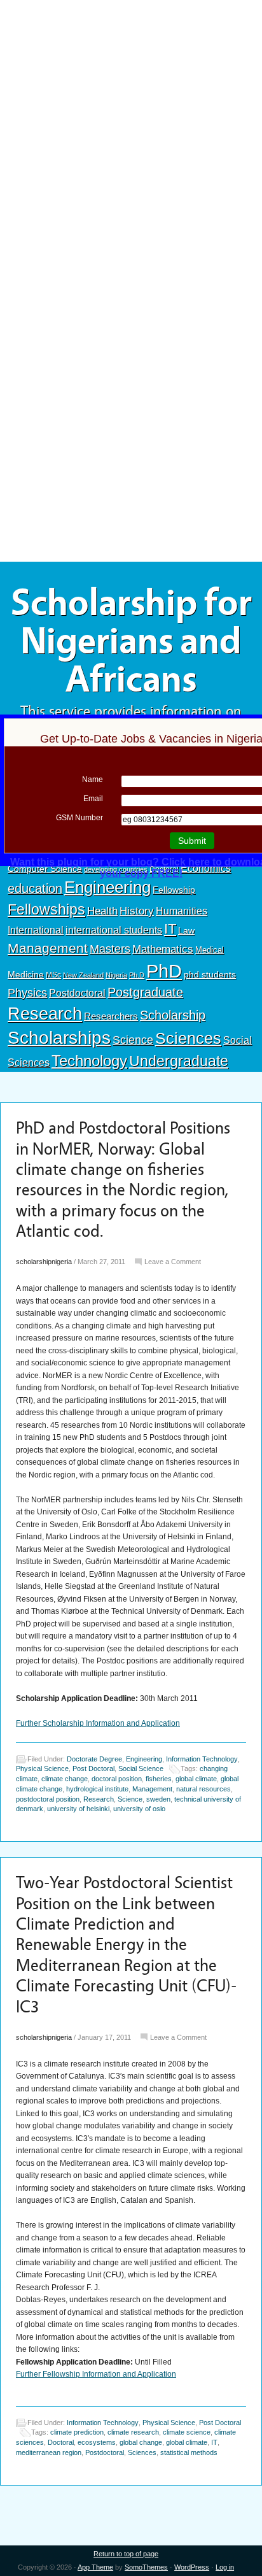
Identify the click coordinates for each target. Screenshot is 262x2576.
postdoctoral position (48, 1799)
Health (102, 911)
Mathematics (163, 949)
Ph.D (137, 975)
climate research (133, 2432)
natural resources (203, 1789)
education (35, 888)
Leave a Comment (173, 1262)
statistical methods (189, 2452)
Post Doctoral (93, 1768)
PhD (164, 971)
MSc (53, 975)
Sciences (188, 1038)
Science (133, 1040)
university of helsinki (78, 1809)
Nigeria (116, 975)
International (36, 930)
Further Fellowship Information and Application (96, 2374)
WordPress (192, 2567)
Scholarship (173, 1015)
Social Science (141, 1768)
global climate (196, 1779)
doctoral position (117, 1779)
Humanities (182, 911)
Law (186, 930)
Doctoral (61, 2442)
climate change (65, 1779)
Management (48, 948)
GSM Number (79, 818)
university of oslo (139, 1809)
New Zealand (83, 975)
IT (170, 929)
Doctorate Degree (94, 1759)
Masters (110, 949)
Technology (89, 1061)
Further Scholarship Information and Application (98, 1723)
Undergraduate (179, 1061)
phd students (210, 974)
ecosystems (97, 2442)
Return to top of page (126, 2554)
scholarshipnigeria (44, 1262)
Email (93, 799)
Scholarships (59, 1038)
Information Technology (202, 1759)
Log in (225, 2567)
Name (93, 779)
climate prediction (77, 2432)
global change (141, 2442)
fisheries (159, 1779)
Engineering (107, 887)
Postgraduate (145, 992)
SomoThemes (146, 2567)
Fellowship (174, 890)
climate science (187, 2432)
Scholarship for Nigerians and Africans (131, 641)
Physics (27, 993)
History (137, 911)
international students (114, 930)
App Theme (95, 2567)
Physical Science (42, 1768)
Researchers (111, 1016)
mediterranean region (49, 2452)
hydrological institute (97, 1789)
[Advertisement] (131, 94)
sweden (158, 1799)
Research (45, 1014)
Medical (210, 950)
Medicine (26, 974)
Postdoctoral (77, 993)
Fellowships (46, 909)
